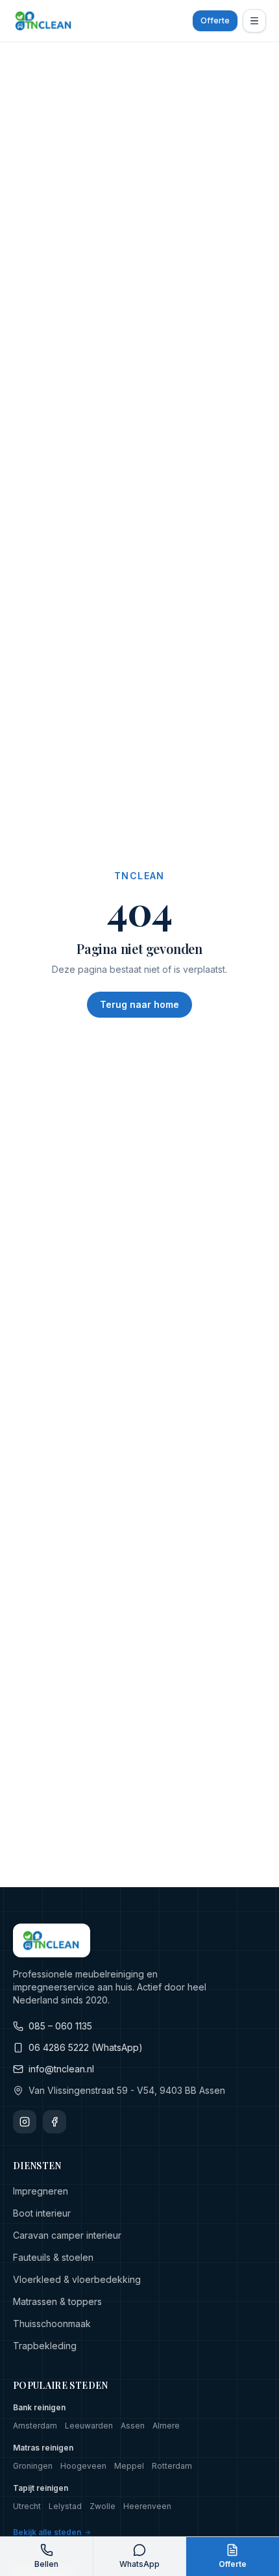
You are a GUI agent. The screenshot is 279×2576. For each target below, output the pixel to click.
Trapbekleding (45, 2346)
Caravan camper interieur (67, 2235)
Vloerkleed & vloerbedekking (77, 2279)
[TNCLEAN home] (44, 21)
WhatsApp (139, 2564)
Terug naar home (139, 1004)
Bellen (46, 2564)
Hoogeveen (83, 2466)
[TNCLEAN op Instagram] (25, 2122)
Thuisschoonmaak (52, 2324)
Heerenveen (147, 2506)
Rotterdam (172, 2466)
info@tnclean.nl (61, 2069)
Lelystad (65, 2506)
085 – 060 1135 (60, 2026)
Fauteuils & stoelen (53, 2257)
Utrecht (27, 2506)
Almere (166, 2426)
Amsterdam (35, 2426)
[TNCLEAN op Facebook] (55, 2122)
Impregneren (41, 2191)
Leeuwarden (89, 2426)
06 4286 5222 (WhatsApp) (86, 2047)
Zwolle (103, 2506)
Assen (133, 2426)
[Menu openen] (254, 21)
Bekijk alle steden (47, 2532)
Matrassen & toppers (57, 2301)
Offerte (215, 20)
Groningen (33, 2466)
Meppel (129, 2466)
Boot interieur (42, 2213)
